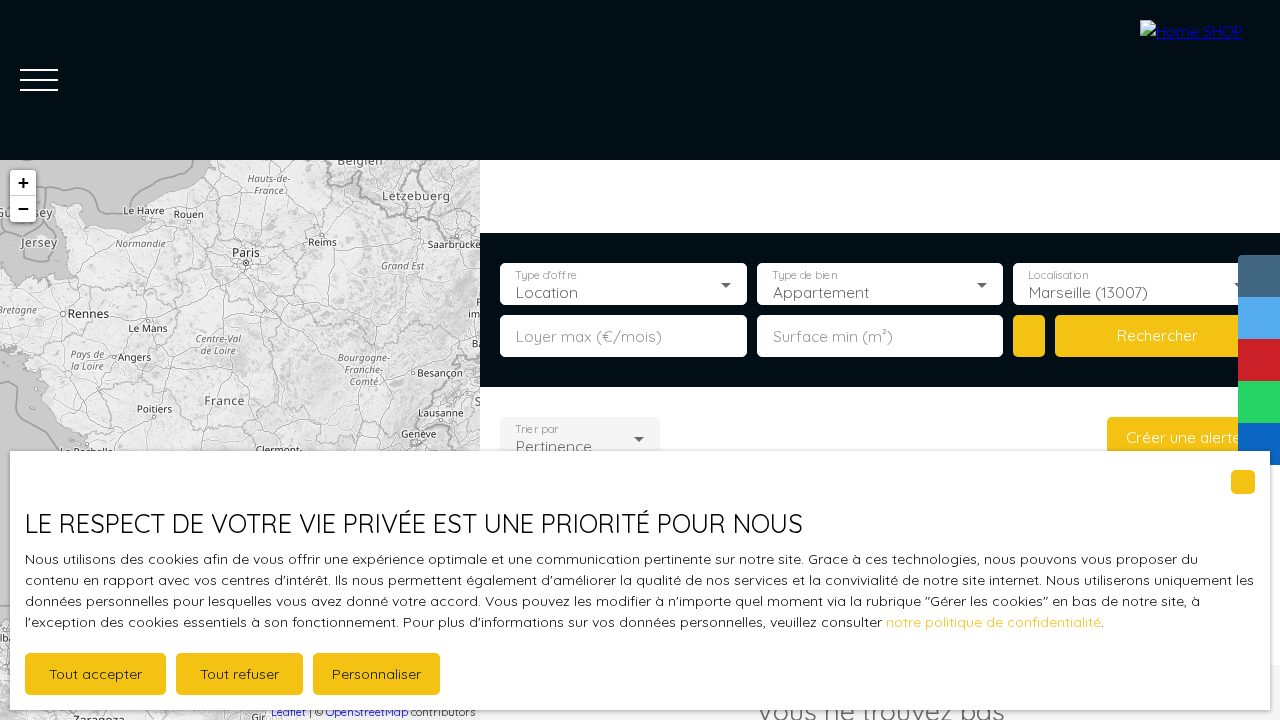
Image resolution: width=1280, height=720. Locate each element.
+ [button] (23, 182)
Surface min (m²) (833, 336)
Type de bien (804, 275)
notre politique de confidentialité (993, 622)
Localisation (1059, 275)
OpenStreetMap (367, 712)
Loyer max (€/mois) (589, 336)
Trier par (536, 429)
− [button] (23, 208)
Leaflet (288, 712)
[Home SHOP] (1200, 80)
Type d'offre (546, 275)
